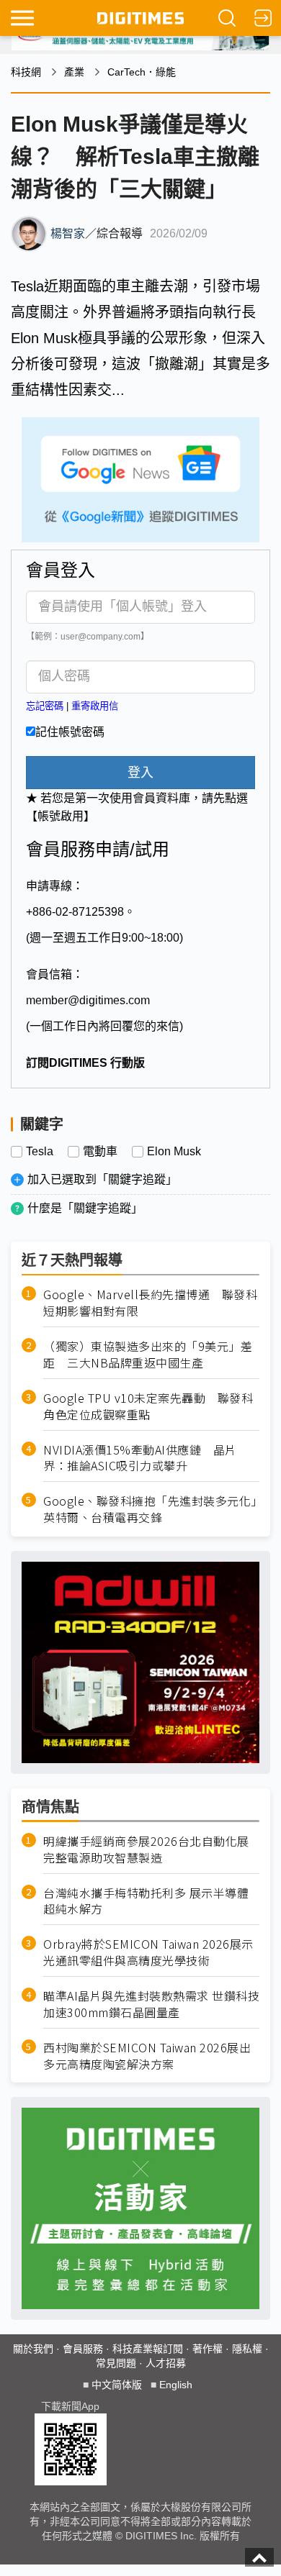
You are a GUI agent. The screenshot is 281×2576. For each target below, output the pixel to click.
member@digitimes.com (88, 1000)
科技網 (26, 72)
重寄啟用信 (95, 706)
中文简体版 (117, 2385)
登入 (140, 773)
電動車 (100, 1152)
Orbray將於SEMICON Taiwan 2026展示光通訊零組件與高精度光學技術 (148, 1952)
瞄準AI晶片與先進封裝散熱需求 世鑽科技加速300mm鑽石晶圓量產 (151, 2004)
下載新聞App (70, 2406)
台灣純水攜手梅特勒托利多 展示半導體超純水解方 (146, 1901)
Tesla (40, 1152)
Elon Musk (174, 1152)
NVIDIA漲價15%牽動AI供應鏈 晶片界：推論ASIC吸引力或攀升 (140, 1458)
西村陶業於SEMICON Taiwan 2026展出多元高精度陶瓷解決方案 (147, 2056)
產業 (74, 72)
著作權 (208, 2349)
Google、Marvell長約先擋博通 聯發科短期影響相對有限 (150, 1303)
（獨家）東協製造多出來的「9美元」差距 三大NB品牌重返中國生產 (148, 1355)
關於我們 (33, 2349)
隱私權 (247, 2349)
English (176, 2385)
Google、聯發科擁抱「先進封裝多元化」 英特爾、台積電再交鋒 (151, 1509)
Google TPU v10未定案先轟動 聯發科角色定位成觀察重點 (148, 1406)
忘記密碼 (45, 706)
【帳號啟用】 (61, 816)
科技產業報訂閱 (148, 2349)
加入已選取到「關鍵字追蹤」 (102, 1179)
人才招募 (166, 2363)
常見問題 (116, 2363)
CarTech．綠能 (142, 72)
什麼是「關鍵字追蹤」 (85, 1208)
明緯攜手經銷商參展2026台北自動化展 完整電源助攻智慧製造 (146, 1849)
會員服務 (83, 2349)
